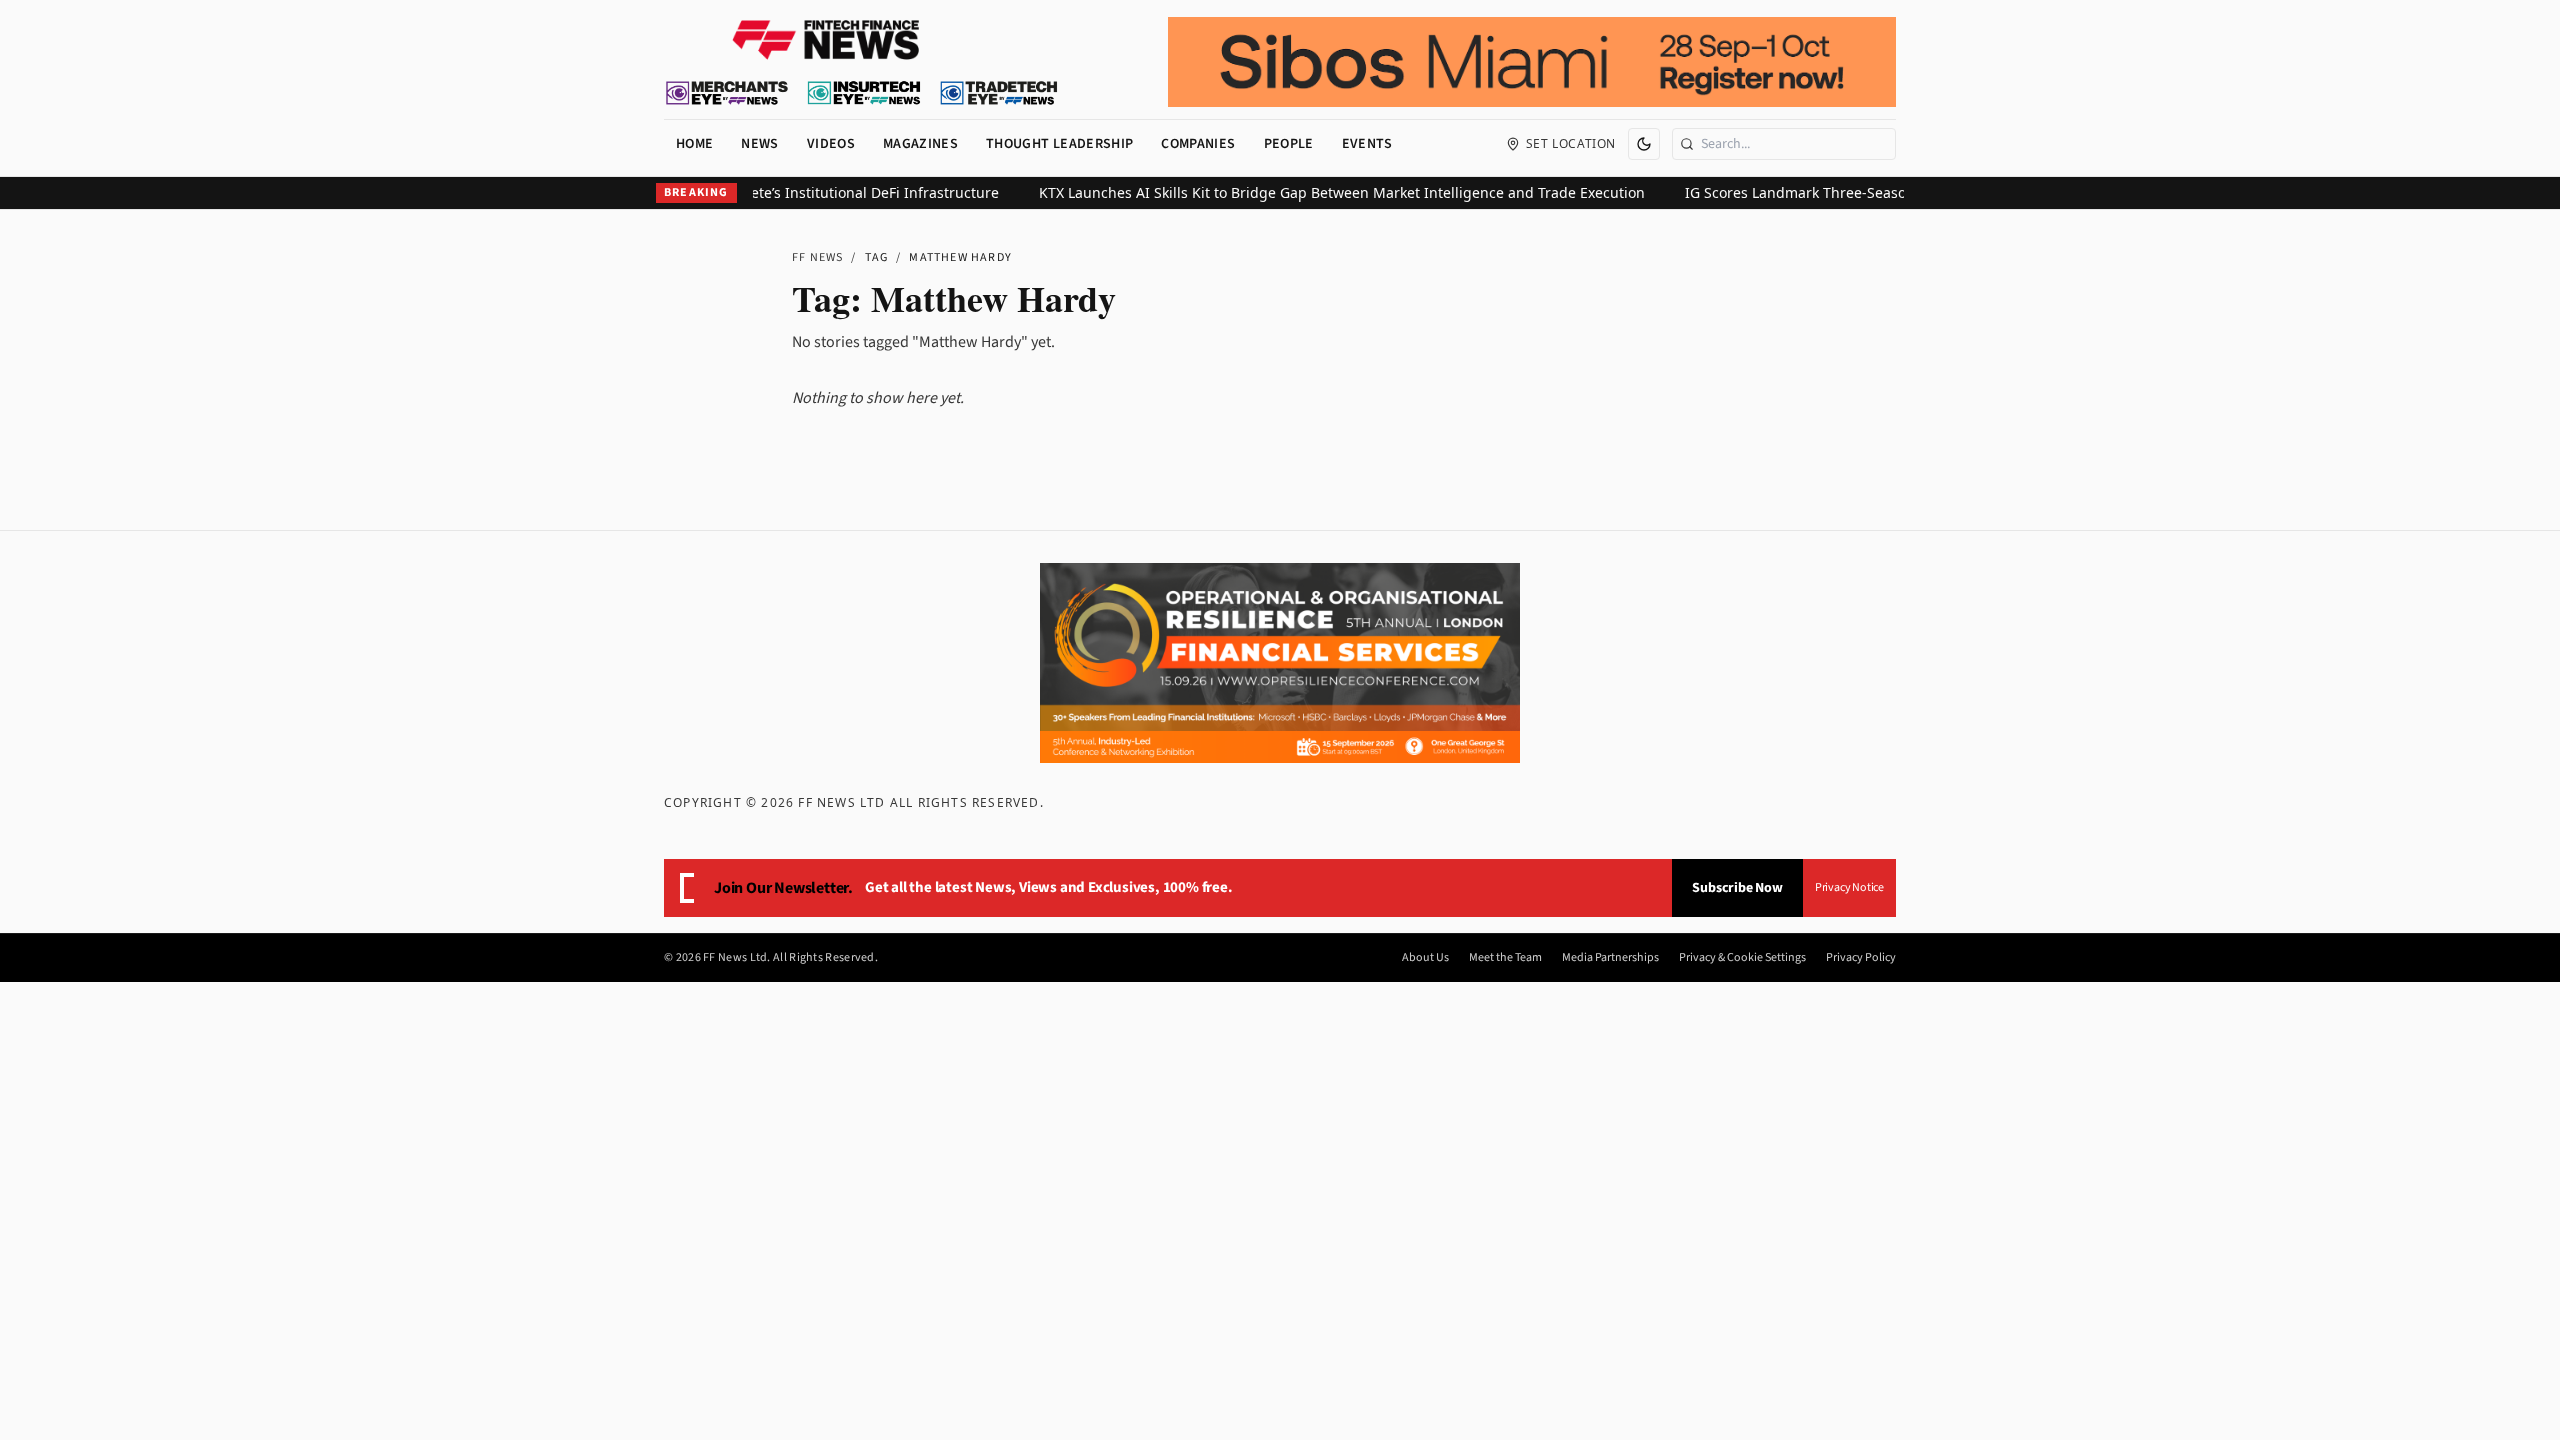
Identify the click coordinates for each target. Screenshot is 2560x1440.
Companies (1198, 144)
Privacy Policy (1861, 958)
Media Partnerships (1610, 958)
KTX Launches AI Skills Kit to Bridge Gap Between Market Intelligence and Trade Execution (1316, 192)
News (759, 144)
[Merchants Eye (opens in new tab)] (727, 93)
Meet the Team (1505, 958)
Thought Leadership (1059, 144)
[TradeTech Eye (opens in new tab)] (999, 93)
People (1289, 144)
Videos (831, 144)
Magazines (920, 144)
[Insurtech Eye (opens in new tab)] (863, 93)
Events (1367, 144)
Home (694, 144)
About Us (1425, 958)
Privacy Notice (1849, 887)
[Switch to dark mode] (1644, 144)
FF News (817, 257)
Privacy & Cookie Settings (1742, 958)
